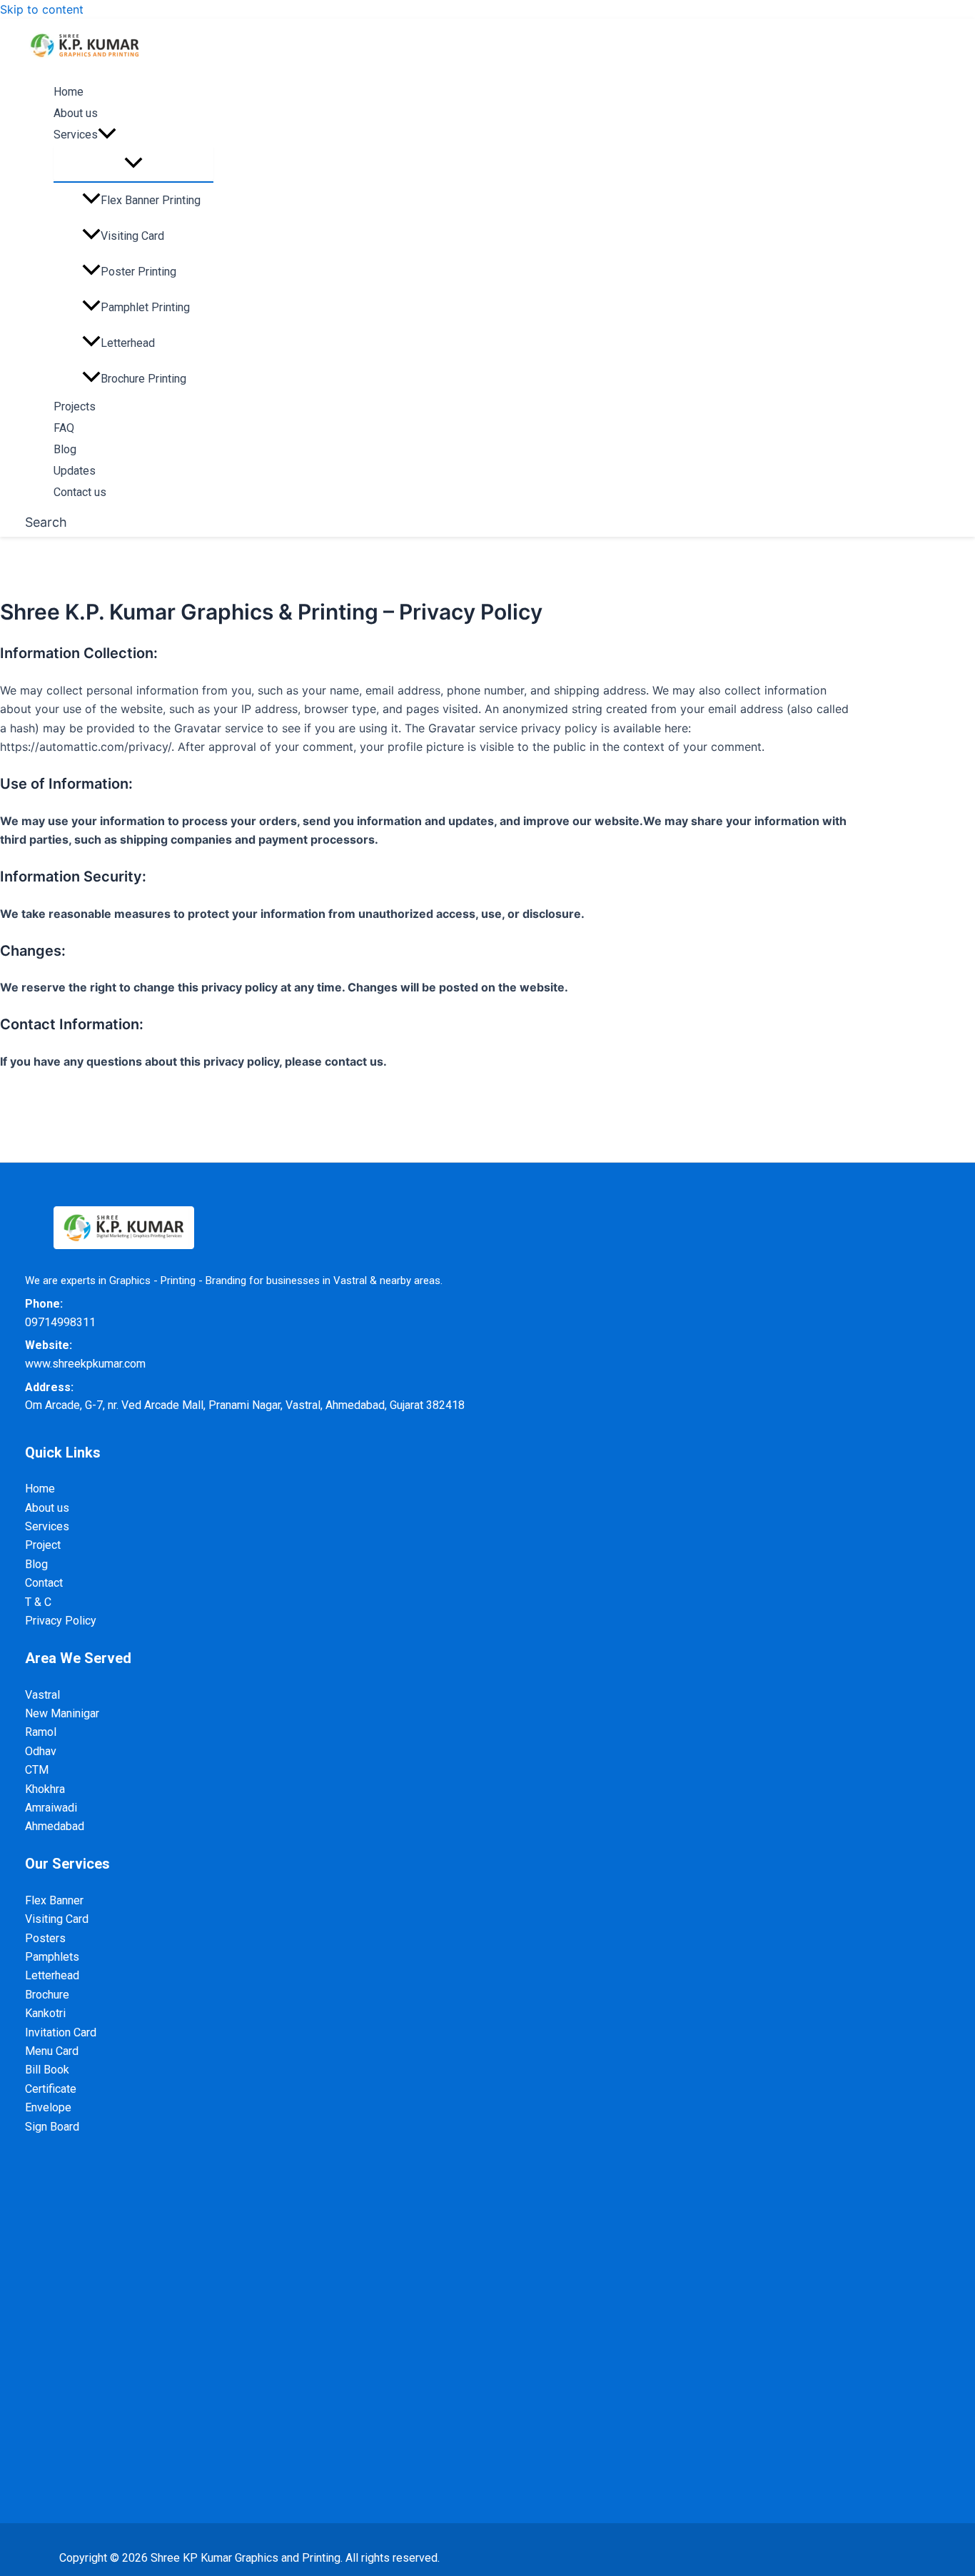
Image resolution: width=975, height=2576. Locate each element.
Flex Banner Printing (151, 200)
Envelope (48, 2107)
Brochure (47, 1995)
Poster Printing (138, 272)
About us (76, 114)
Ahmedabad (55, 1826)
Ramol (41, 1732)
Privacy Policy (61, 1621)
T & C (38, 1602)
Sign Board (52, 2127)
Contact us (80, 493)
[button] (107, 136)
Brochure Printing (143, 379)
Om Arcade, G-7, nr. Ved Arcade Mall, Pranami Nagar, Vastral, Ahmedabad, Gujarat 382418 (245, 1405)
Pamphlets (52, 1957)
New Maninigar (62, 1713)
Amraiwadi (51, 1808)
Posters (45, 1938)
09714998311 (60, 1322)
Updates (75, 471)
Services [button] (76, 135)
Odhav (41, 1751)
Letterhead (128, 343)
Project (43, 1545)
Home (69, 92)
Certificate (51, 2089)
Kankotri (45, 2013)
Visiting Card (132, 236)
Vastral (42, 1695)
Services (47, 1526)
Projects (75, 407)
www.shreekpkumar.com (85, 1364)
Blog (65, 450)
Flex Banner (54, 1900)
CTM (37, 1770)
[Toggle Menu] (133, 164)
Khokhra (45, 1789)
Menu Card (52, 2051)
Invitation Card (61, 2032)
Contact (44, 1583)
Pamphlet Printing (145, 307)
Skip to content (42, 9)
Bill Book (47, 2070)
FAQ (64, 429)
